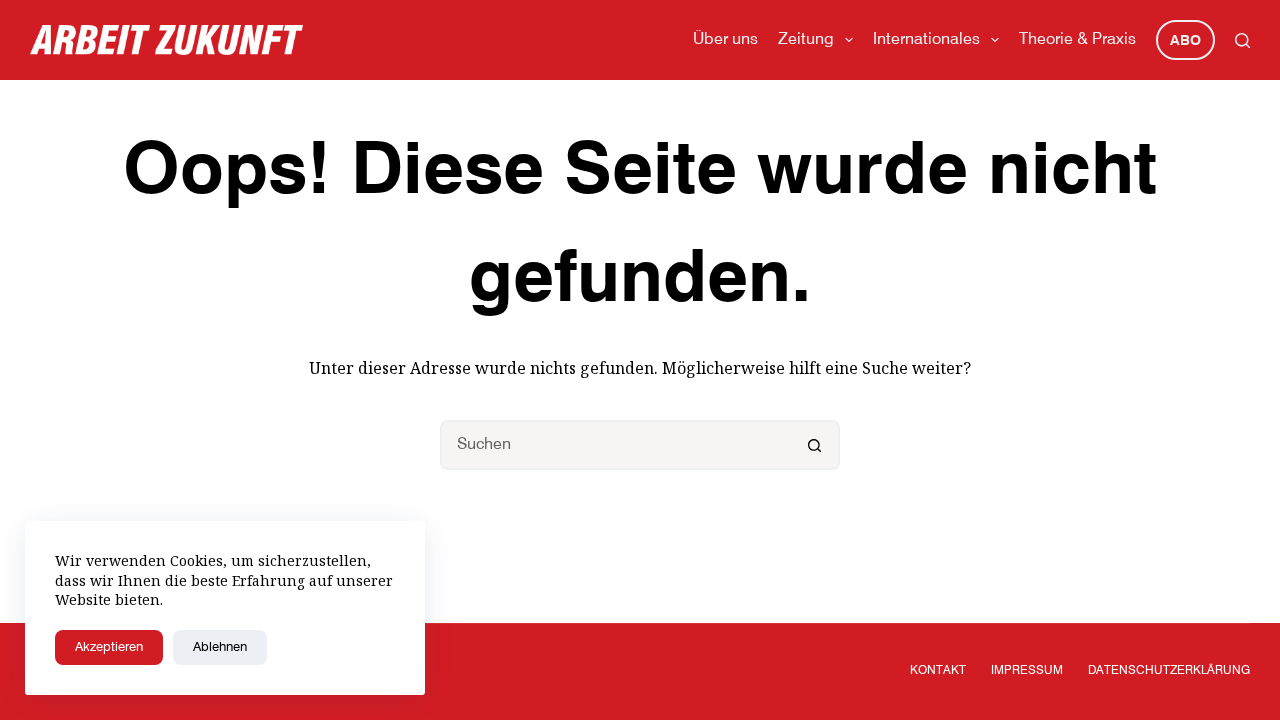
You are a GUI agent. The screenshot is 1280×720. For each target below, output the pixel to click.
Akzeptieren (109, 647)
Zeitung (806, 40)
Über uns (725, 40)
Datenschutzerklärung (1169, 671)
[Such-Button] (815, 445)
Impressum (1027, 671)
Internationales (926, 40)
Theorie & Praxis (1077, 40)
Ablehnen (220, 647)
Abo (1185, 41)
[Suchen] (1242, 40)
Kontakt (938, 671)
